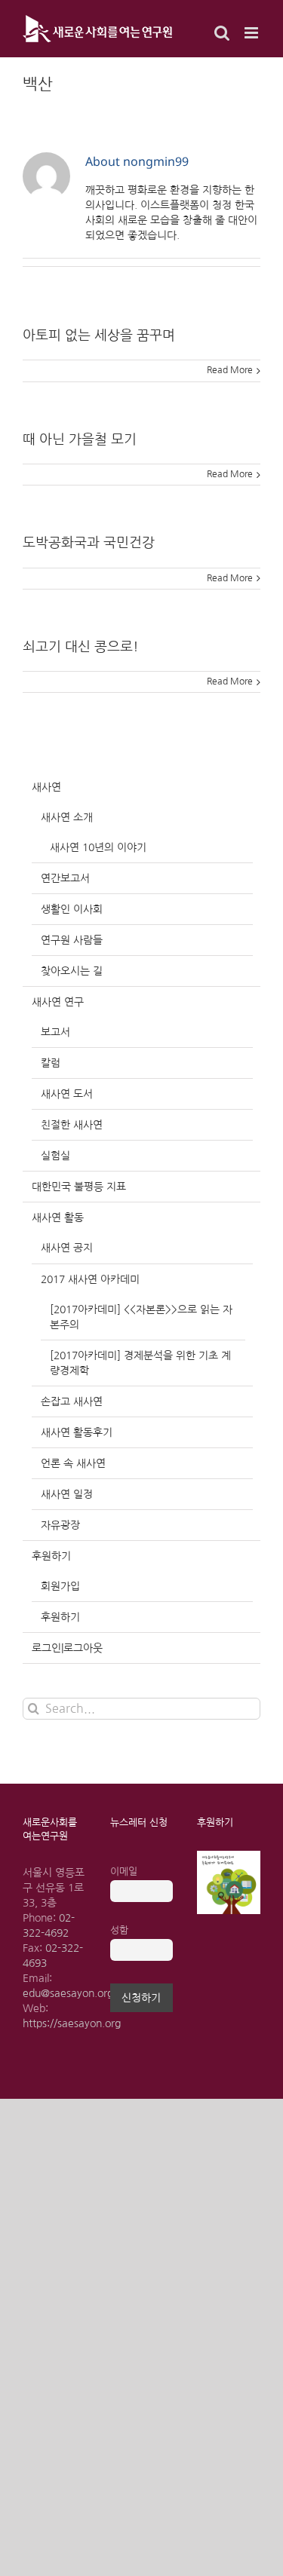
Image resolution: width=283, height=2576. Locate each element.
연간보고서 (65, 878)
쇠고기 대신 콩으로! (81, 647)
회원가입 (60, 1586)
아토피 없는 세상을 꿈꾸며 (99, 335)
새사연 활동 (58, 1218)
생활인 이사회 (72, 909)
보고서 (55, 1032)
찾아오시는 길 (72, 971)
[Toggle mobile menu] (252, 33)
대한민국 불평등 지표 (79, 1187)
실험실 (55, 1156)
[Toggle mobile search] (222, 33)
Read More (230, 370)
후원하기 (51, 1556)
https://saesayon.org (72, 2023)
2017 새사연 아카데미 (90, 1279)
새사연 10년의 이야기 (98, 847)
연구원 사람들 (72, 940)
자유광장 (60, 1525)
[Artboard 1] (229, 1856)
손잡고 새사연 (72, 1401)
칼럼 (51, 1063)
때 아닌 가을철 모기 (80, 440)
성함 (119, 1930)
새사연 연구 (58, 1002)
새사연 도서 (67, 1094)
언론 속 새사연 (73, 1463)
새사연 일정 (67, 1494)
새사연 (46, 787)
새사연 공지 (67, 1248)
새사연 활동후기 (77, 1432)
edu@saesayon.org (68, 1993)
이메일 (124, 1872)
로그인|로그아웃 (67, 1648)
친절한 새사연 (72, 1125)
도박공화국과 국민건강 (89, 543)
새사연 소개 (67, 817)
